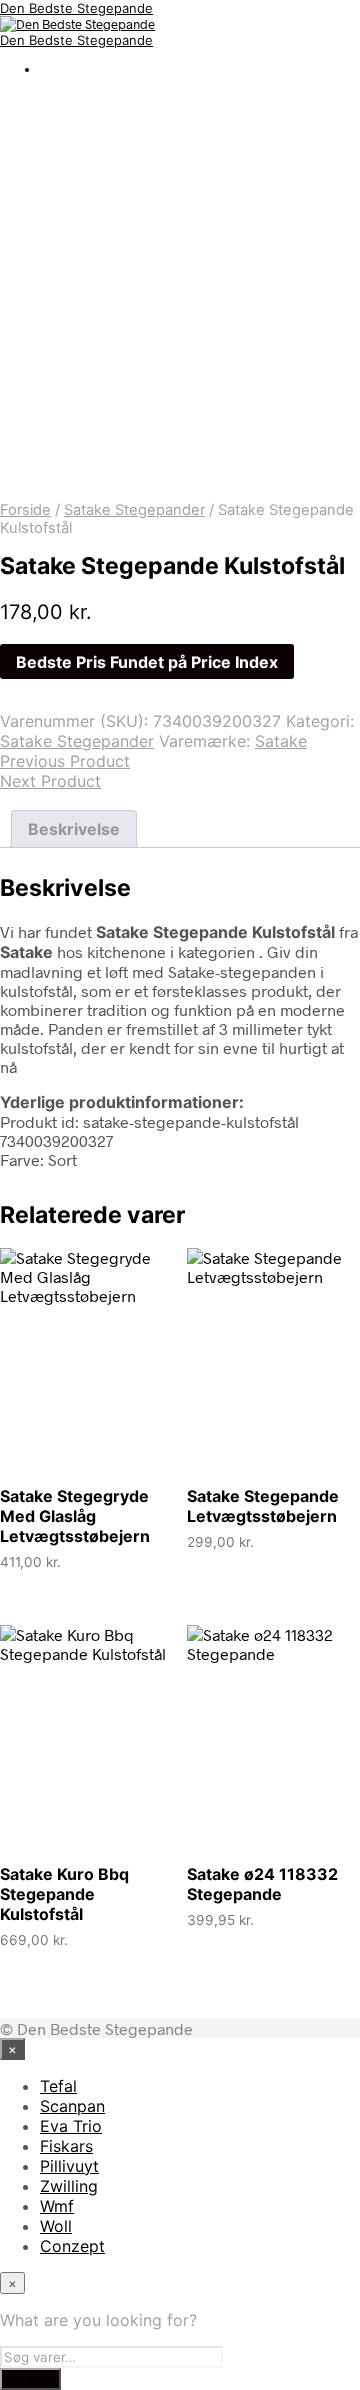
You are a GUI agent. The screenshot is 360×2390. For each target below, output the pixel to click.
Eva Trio (71, 2126)
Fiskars (66, 2146)
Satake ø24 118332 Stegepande (262, 1884)
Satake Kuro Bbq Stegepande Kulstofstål (64, 1894)
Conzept (72, 2246)
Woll (56, 2226)
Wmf (57, 2206)
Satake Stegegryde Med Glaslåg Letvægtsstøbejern (75, 1516)
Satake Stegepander (134, 510)
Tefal (58, 2086)
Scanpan (72, 2106)
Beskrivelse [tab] (74, 829)
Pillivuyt (69, 2166)
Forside (25, 510)
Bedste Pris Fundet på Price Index (147, 662)
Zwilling (69, 2186)
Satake (281, 741)
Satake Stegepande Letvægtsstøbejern (263, 1506)
